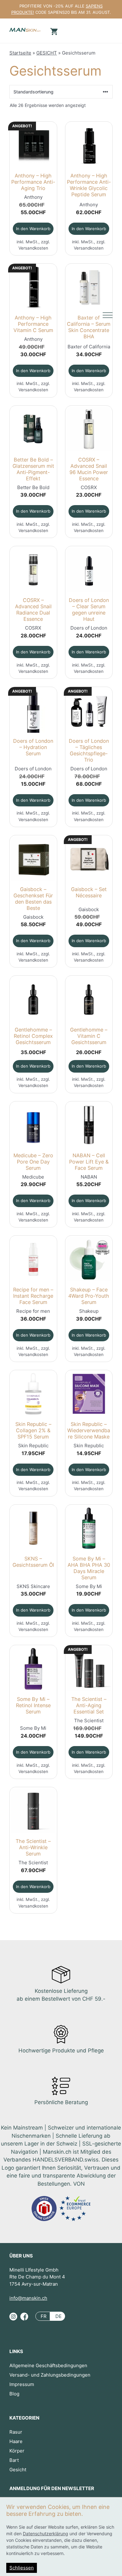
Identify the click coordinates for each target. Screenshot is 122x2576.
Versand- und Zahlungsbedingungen (50, 2375)
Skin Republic (33, 1446)
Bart (14, 2460)
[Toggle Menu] (108, 315)
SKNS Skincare (33, 1586)
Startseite (20, 53)
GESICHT (47, 53)
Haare (16, 2441)
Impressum (22, 2384)
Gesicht (18, 2470)
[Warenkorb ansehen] (53, 31)
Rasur (16, 2432)
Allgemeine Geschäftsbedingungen (48, 2365)
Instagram (13, 2319)
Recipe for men (33, 1311)
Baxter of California (89, 347)
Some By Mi (89, 1586)
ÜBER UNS (21, 2256)
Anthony (33, 197)
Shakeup (89, 1311)
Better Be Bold (33, 487)
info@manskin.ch (28, 2298)
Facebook (24, 2319)
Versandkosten (33, 248)
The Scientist (89, 1721)
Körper (17, 2451)
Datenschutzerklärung (46, 2534)
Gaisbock (33, 917)
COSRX (89, 487)
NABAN (89, 1177)
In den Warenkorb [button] (33, 229)
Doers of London (89, 628)
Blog (14, 2394)
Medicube (33, 1177)
